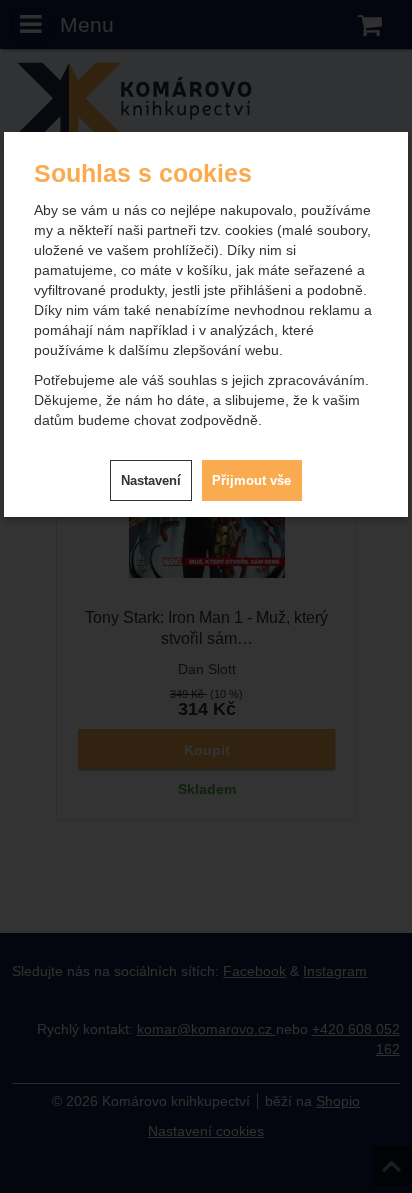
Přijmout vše (251, 480)
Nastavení (151, 480)
